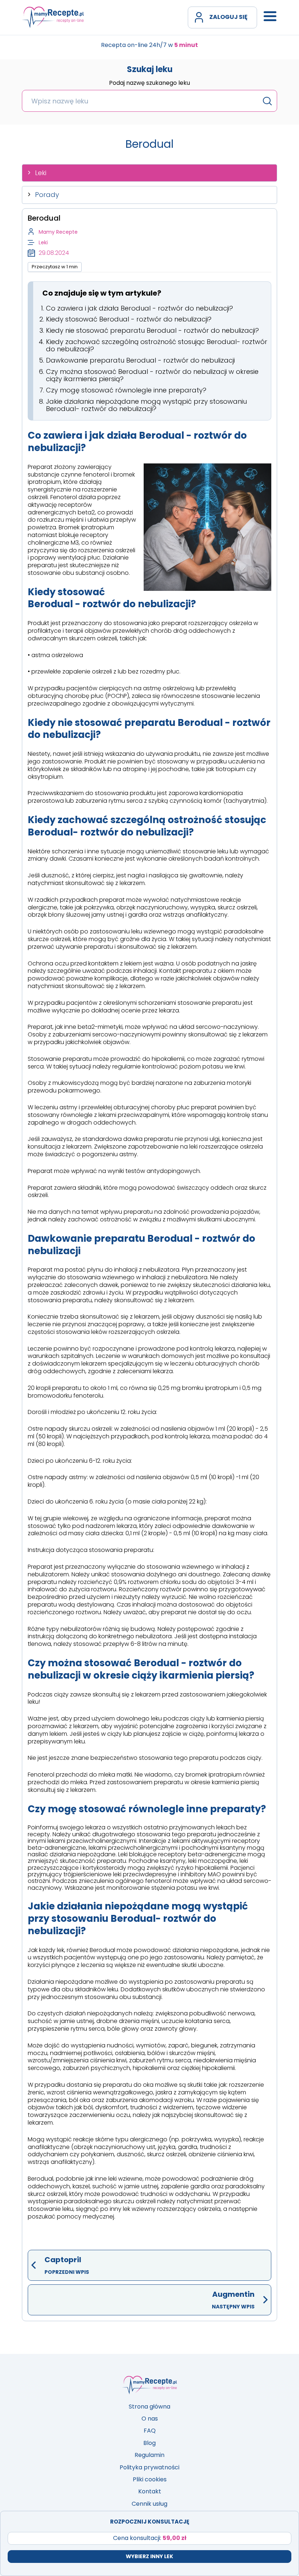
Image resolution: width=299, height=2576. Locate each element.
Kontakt (150, 2491)
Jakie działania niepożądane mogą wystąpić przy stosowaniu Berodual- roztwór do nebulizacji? (146, 405)
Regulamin (149, 2455)
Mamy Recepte (58, 232)
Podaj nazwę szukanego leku (149, 83)
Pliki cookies (150, 2479)
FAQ (150, 2431)
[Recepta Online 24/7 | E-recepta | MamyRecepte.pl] (53, 17)
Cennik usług (149, 2504)
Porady (47, 195)
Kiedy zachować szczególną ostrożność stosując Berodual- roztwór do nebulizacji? (157, 345)
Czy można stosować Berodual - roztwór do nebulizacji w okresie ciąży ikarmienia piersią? (152, 375)
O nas (150, 2419)
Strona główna (149, 2407)
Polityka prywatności (149, 2467)
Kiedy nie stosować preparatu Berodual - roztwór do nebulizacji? (152, 330)
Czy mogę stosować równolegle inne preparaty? (126, 390)
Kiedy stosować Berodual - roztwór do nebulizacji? (129, 319)
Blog (149, 2443)
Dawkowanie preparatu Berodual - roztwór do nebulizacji (140, 360)
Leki (41, 173)
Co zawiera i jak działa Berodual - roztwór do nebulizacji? (139, 308)
